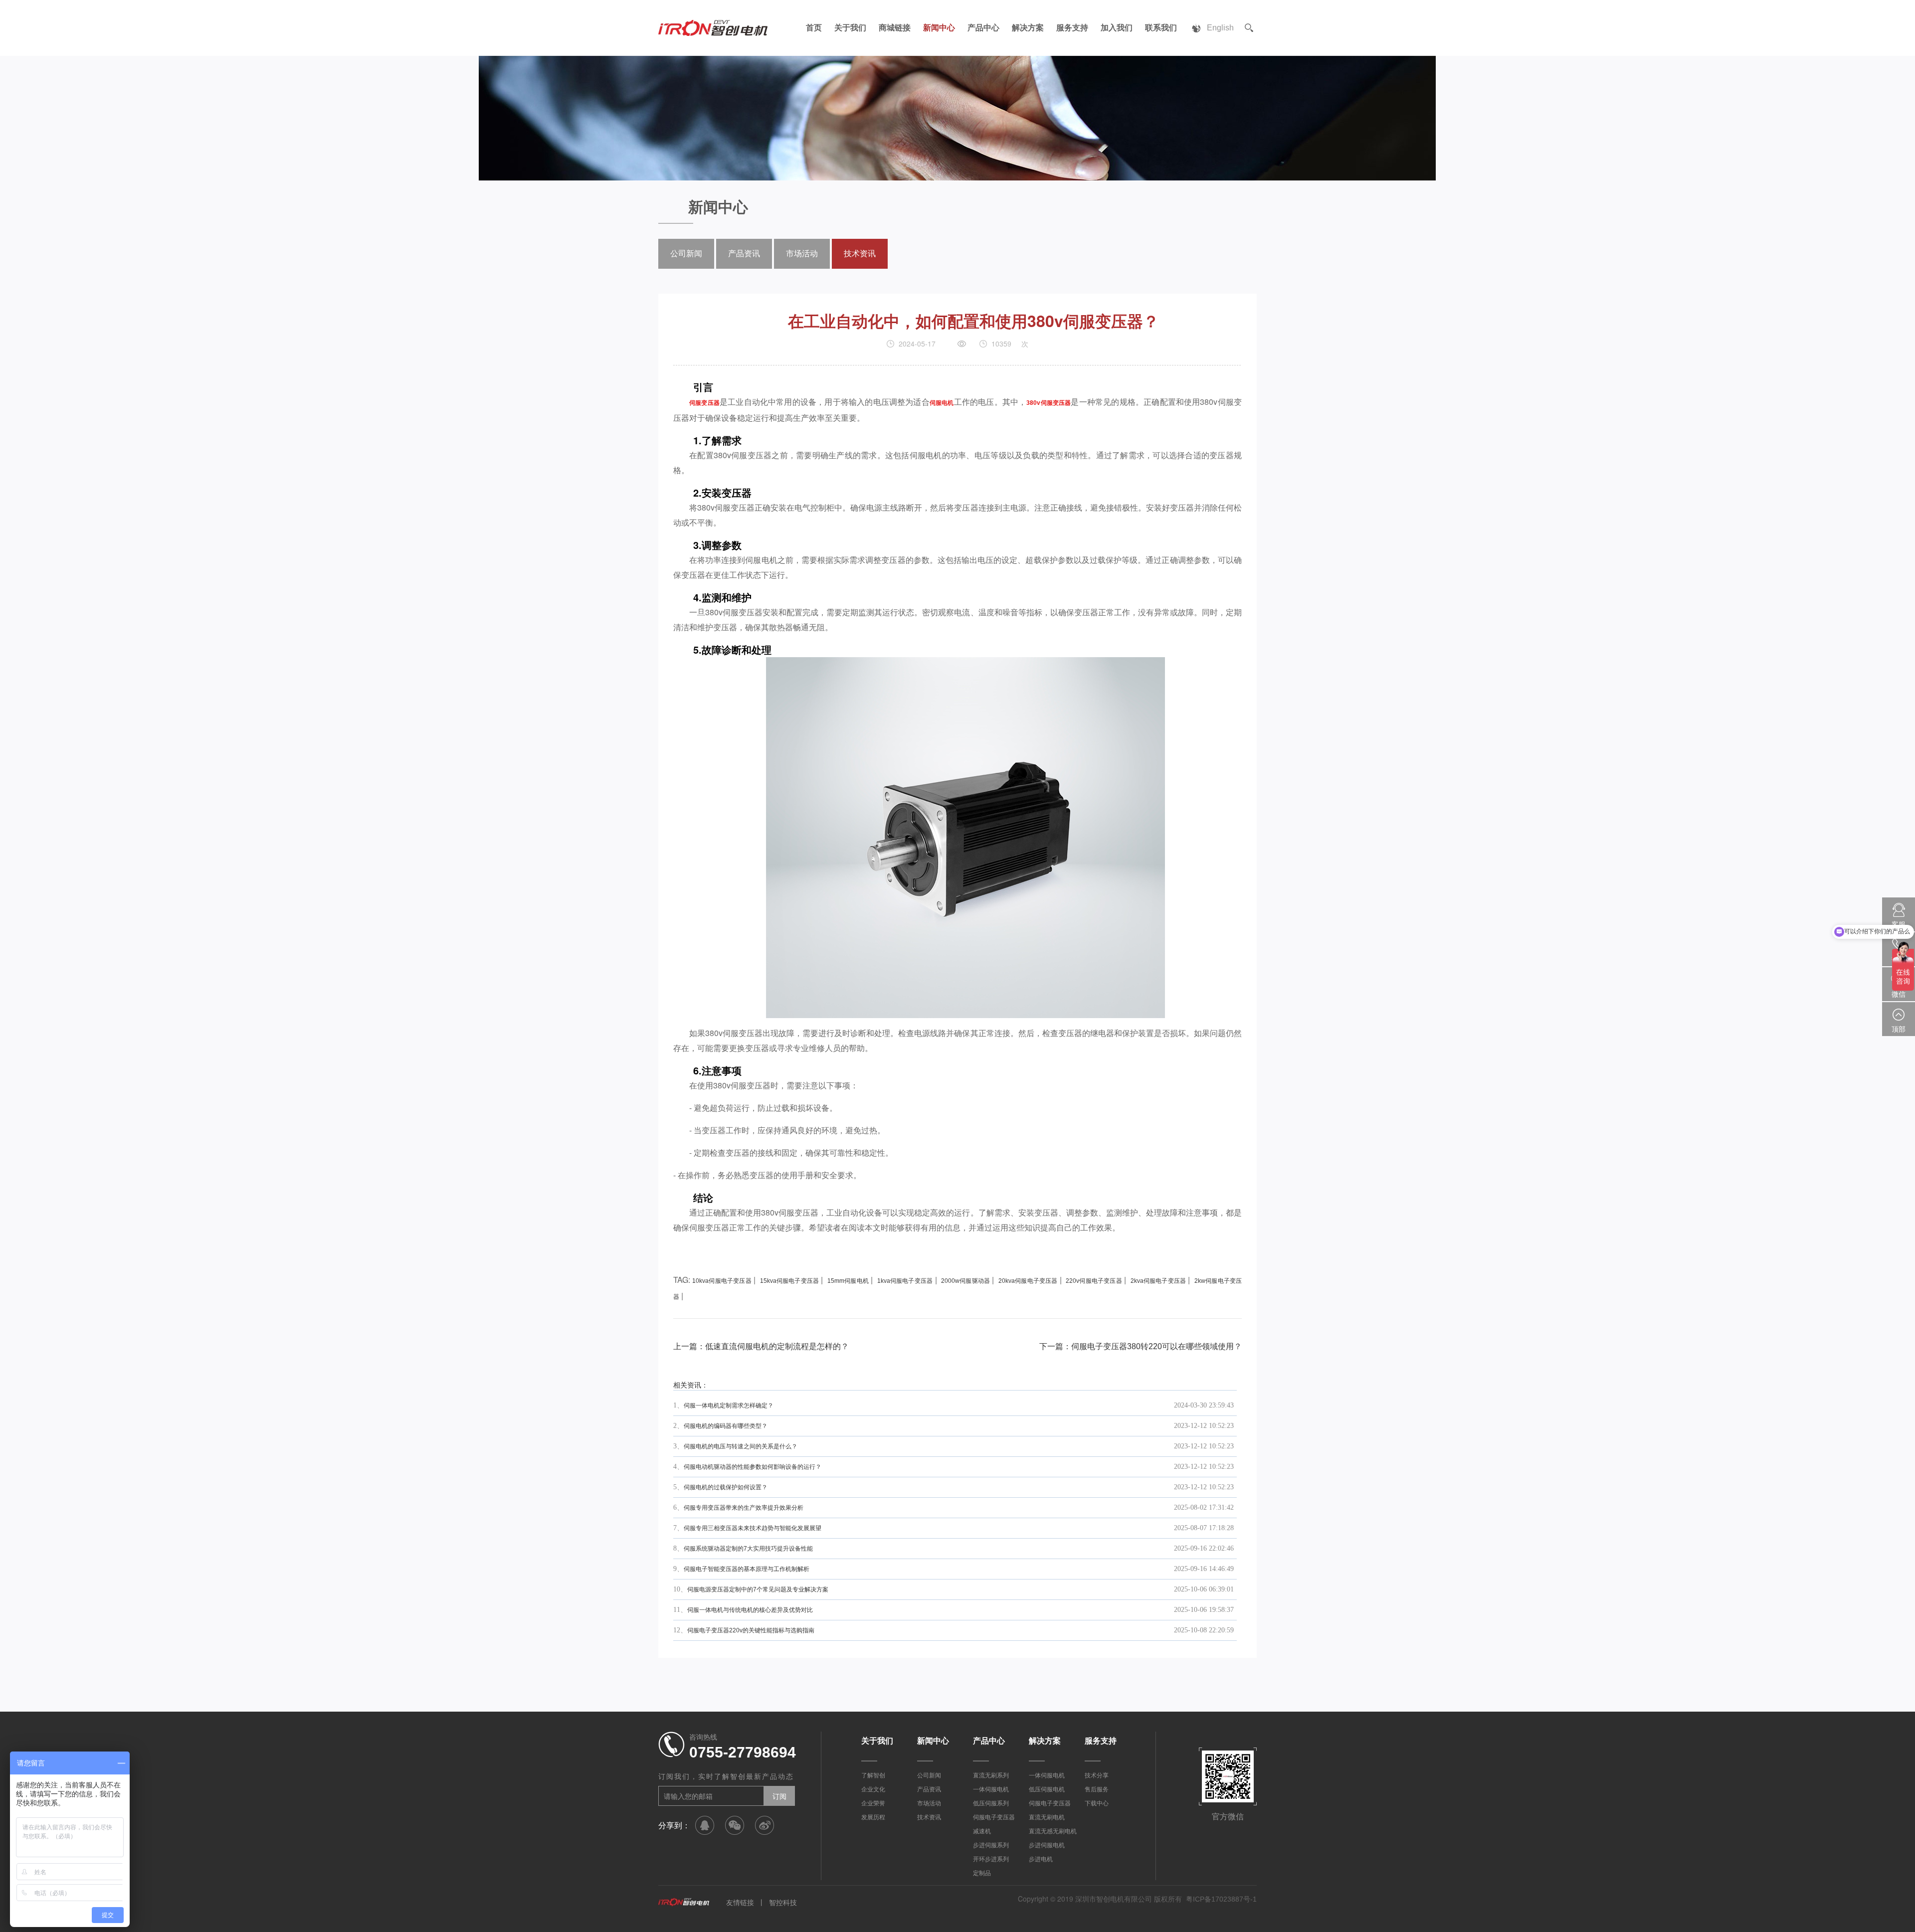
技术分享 (1097, 1775)
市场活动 (802, 254)
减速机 (982, 1831)
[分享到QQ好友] (705, 1825)
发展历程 (873, 1817)
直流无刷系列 (991, 1775)
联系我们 (1161, 28)
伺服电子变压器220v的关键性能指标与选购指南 (751, 1630)
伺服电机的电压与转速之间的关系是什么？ (741, 1446)
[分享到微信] (735, 1825)
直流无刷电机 (1047, 1817)
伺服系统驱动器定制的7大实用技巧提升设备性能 (748, 1549)
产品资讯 (744, 254)
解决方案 (1028, 28)
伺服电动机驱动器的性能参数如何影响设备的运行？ (753, 1467)
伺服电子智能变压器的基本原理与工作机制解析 (747, 1569)
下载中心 (1097, 1803)
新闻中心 (939, 28)
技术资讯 (860, 254)
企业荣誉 (873, 1803)
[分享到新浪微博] (765, 1825)
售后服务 (1097, 1789)
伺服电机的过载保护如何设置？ (726, 1487)
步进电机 (1041, 1859)
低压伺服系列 (991, 1803)
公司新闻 (686, 254)
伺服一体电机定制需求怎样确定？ (729, 1405)
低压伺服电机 (1047, 1789)
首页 (814, 28)
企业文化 (873, 1789)
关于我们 (850, 28)
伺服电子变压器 (994, 1817)
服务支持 (1072, 28)
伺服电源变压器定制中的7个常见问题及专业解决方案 (758, 1589)
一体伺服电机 (991, 1789)
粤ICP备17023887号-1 (1221, 1899)
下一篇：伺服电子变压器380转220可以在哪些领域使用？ (1141, 1346)
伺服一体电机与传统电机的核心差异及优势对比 (750, 1610)
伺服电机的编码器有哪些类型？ (726, 1426)
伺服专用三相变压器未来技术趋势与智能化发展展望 (753, 1528)
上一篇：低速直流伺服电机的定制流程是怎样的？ (761, 1346)
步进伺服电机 (1047, 1845)
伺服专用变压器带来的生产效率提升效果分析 (744, 1508)
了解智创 (873, 1775)
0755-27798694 (743, 1752)
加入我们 (1117, 28)
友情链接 (740, 1903)
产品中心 (983, 28)
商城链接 (895, 28)
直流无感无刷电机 (1053, 1831)
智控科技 (783, 1903)
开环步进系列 (991, 1859)
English (1220, 28)
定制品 (982, 1873)
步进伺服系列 (991, 1845)
